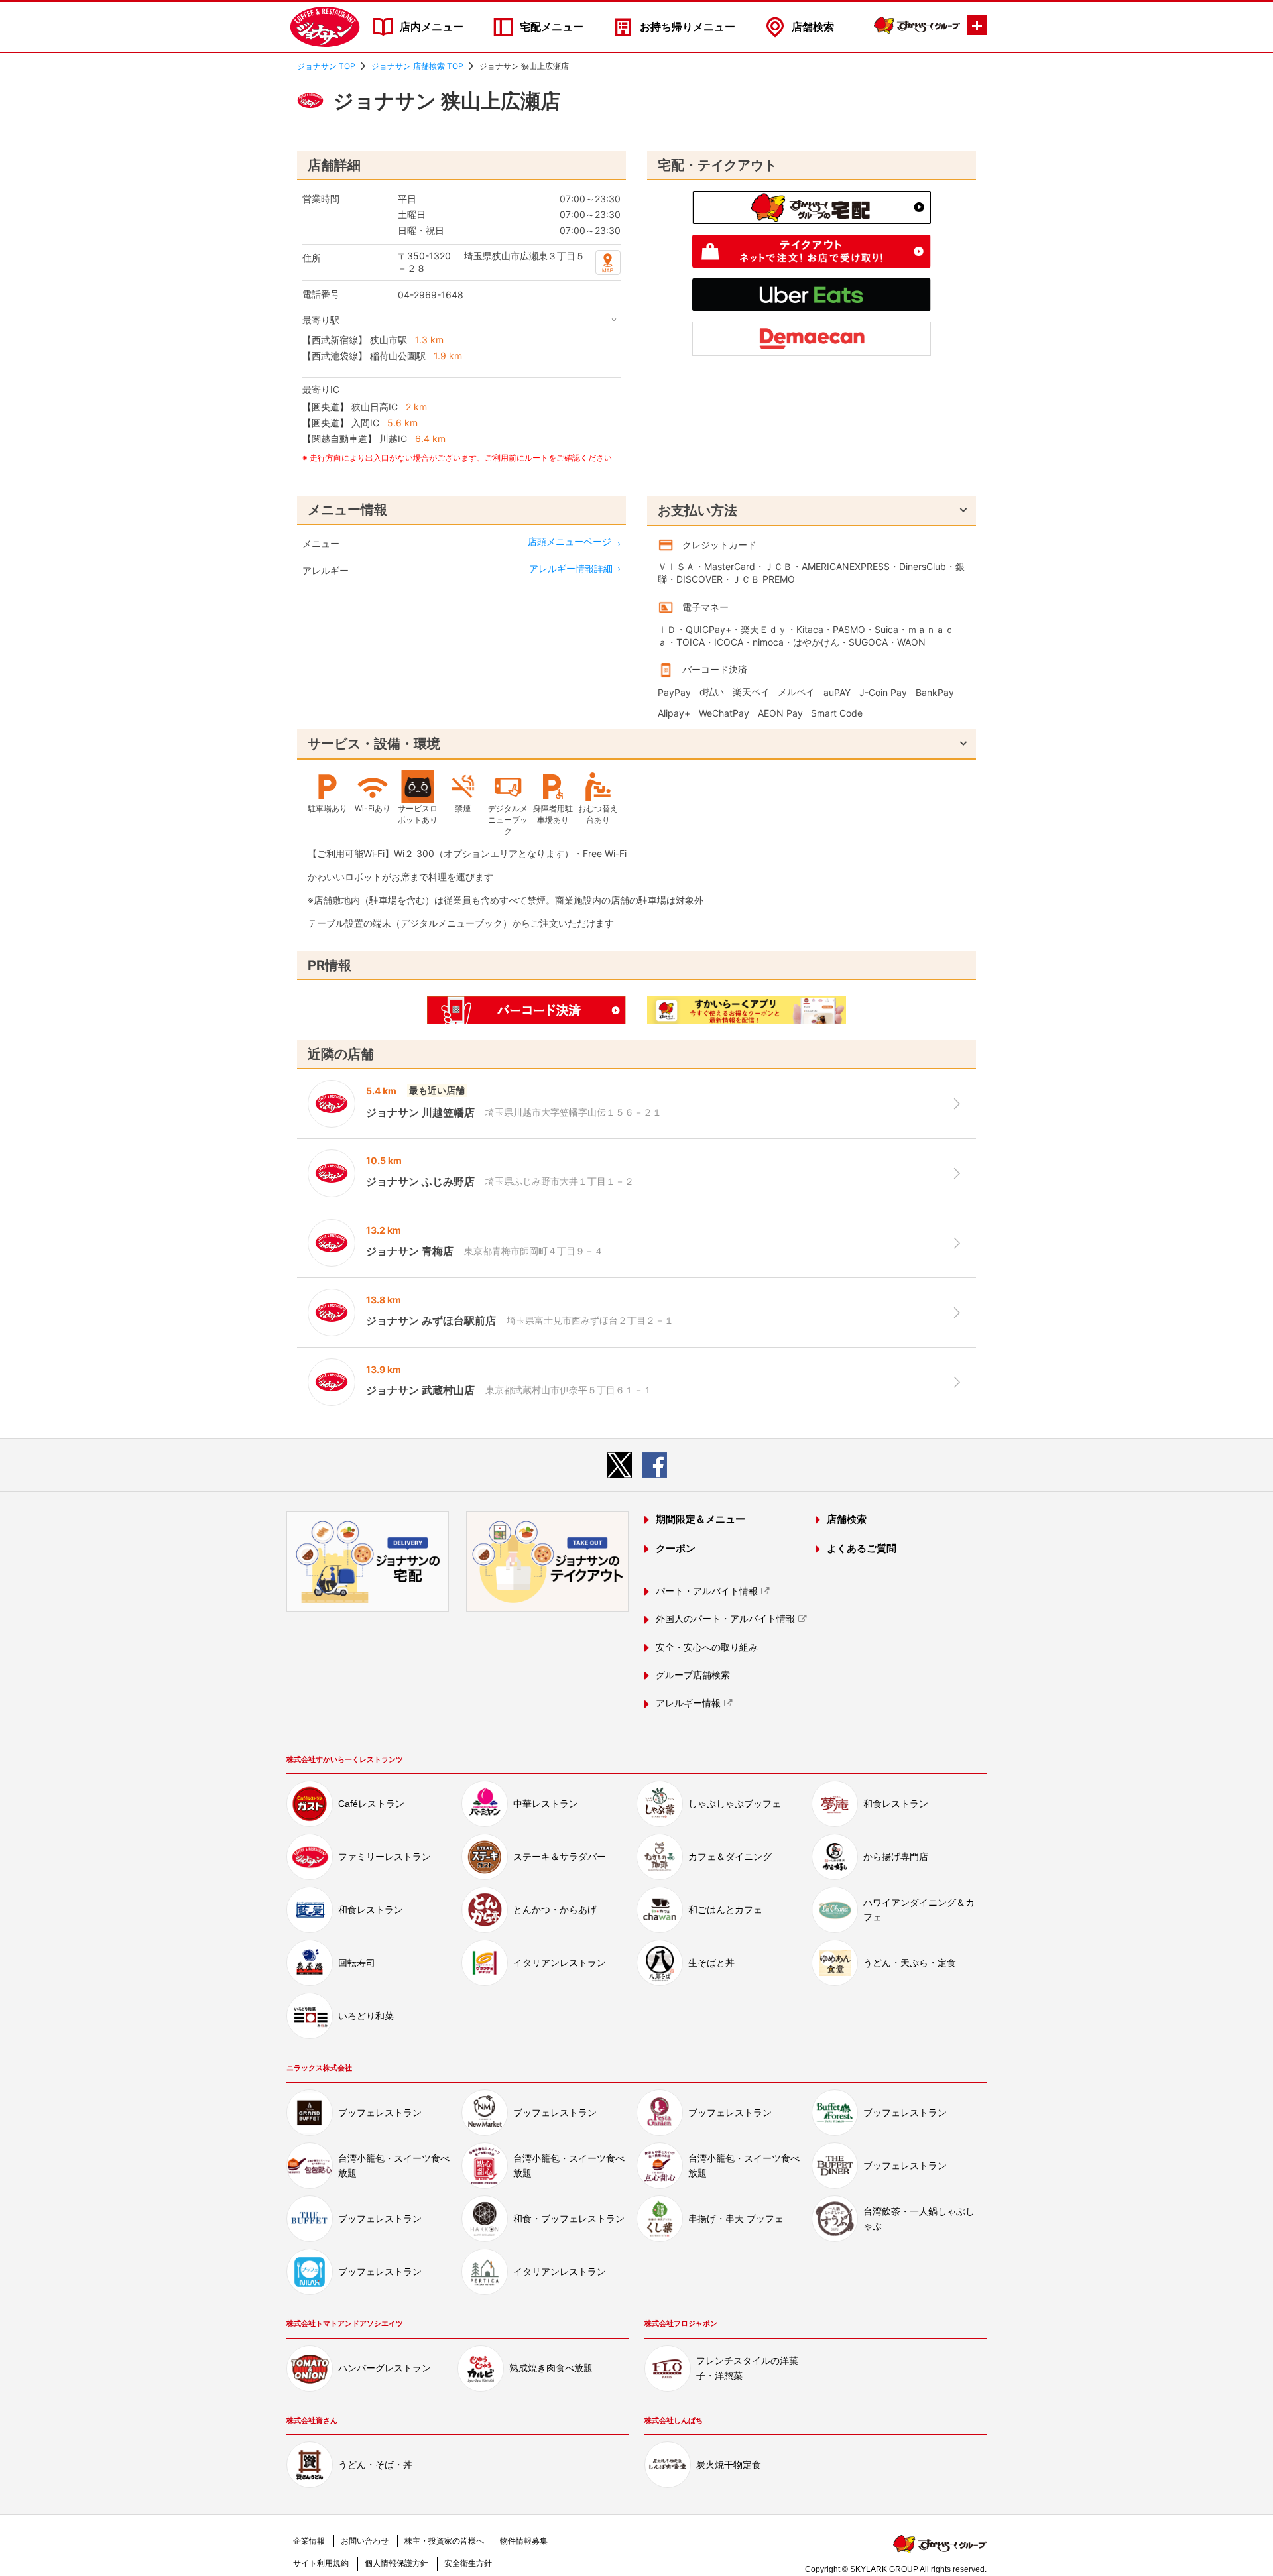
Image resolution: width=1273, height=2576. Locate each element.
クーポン (676, 1548)
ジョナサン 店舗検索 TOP (417, 66)
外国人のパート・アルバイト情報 (725, 1619)
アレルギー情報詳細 (571, 568)
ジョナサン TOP (326, 66)
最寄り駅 (321, 320)
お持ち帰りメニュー (688, 27)
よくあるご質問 (862, 1548)
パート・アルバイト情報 (707, 1591)
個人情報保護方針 (396, 2563)
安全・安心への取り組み (707, 1647)
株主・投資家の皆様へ (444, 2541)
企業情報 (309, 2541)
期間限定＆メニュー (700, 1519)
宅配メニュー (552, 27)
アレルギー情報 (688, 1703)
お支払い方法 (697, 510)
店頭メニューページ (570, 541)
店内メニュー (432, 27)
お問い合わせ (365, 2541)
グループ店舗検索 (693, 1675)
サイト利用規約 (321, 2563)
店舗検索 (813, 27)
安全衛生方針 (468, 2563)
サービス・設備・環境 (374, 744)
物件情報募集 (524, 2541)
